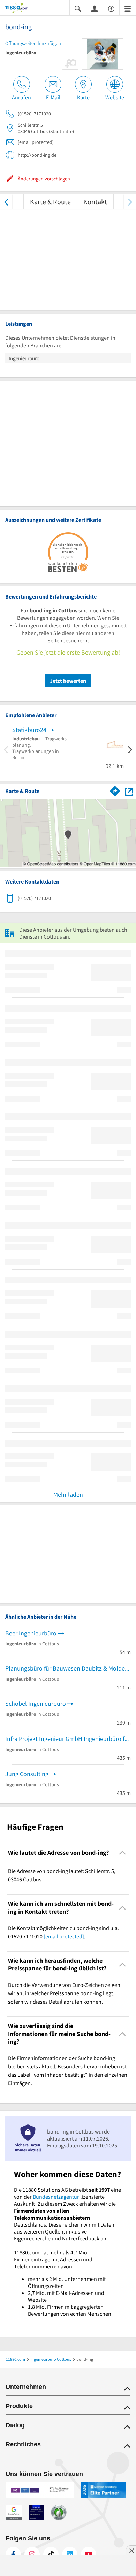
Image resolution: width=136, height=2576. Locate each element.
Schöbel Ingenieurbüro (36, 1703)
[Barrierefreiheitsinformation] (111, 8)
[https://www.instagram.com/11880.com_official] (32, 2554)
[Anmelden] (95, 8)
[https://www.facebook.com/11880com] (13, 2554)
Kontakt (95, 202)
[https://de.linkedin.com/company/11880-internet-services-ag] (70, 2554)
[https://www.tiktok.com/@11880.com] (51, 2554)
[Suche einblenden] (78, 8)
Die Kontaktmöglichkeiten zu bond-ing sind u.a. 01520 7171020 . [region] (63, 1932)
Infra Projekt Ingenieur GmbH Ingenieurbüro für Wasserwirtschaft (68, 1739)
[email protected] (64, 1936)
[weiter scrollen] (130, 202)
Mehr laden (68, 1494)
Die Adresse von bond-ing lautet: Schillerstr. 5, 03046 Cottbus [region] (62, 1875)
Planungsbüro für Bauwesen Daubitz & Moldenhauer (68, 1668)
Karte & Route (50, 202)
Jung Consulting (27, 1774)
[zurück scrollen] (6, 202)
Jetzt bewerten (68, 681)
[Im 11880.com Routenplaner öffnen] (115, 790)
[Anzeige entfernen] (131, 2551)
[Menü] (128, 8)
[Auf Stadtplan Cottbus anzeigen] (129, 791)
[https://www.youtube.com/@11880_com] (89, 2554)
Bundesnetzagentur (56, 2197)
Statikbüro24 (29, 730)
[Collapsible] (123, 1853)
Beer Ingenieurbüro (31, 1633)
